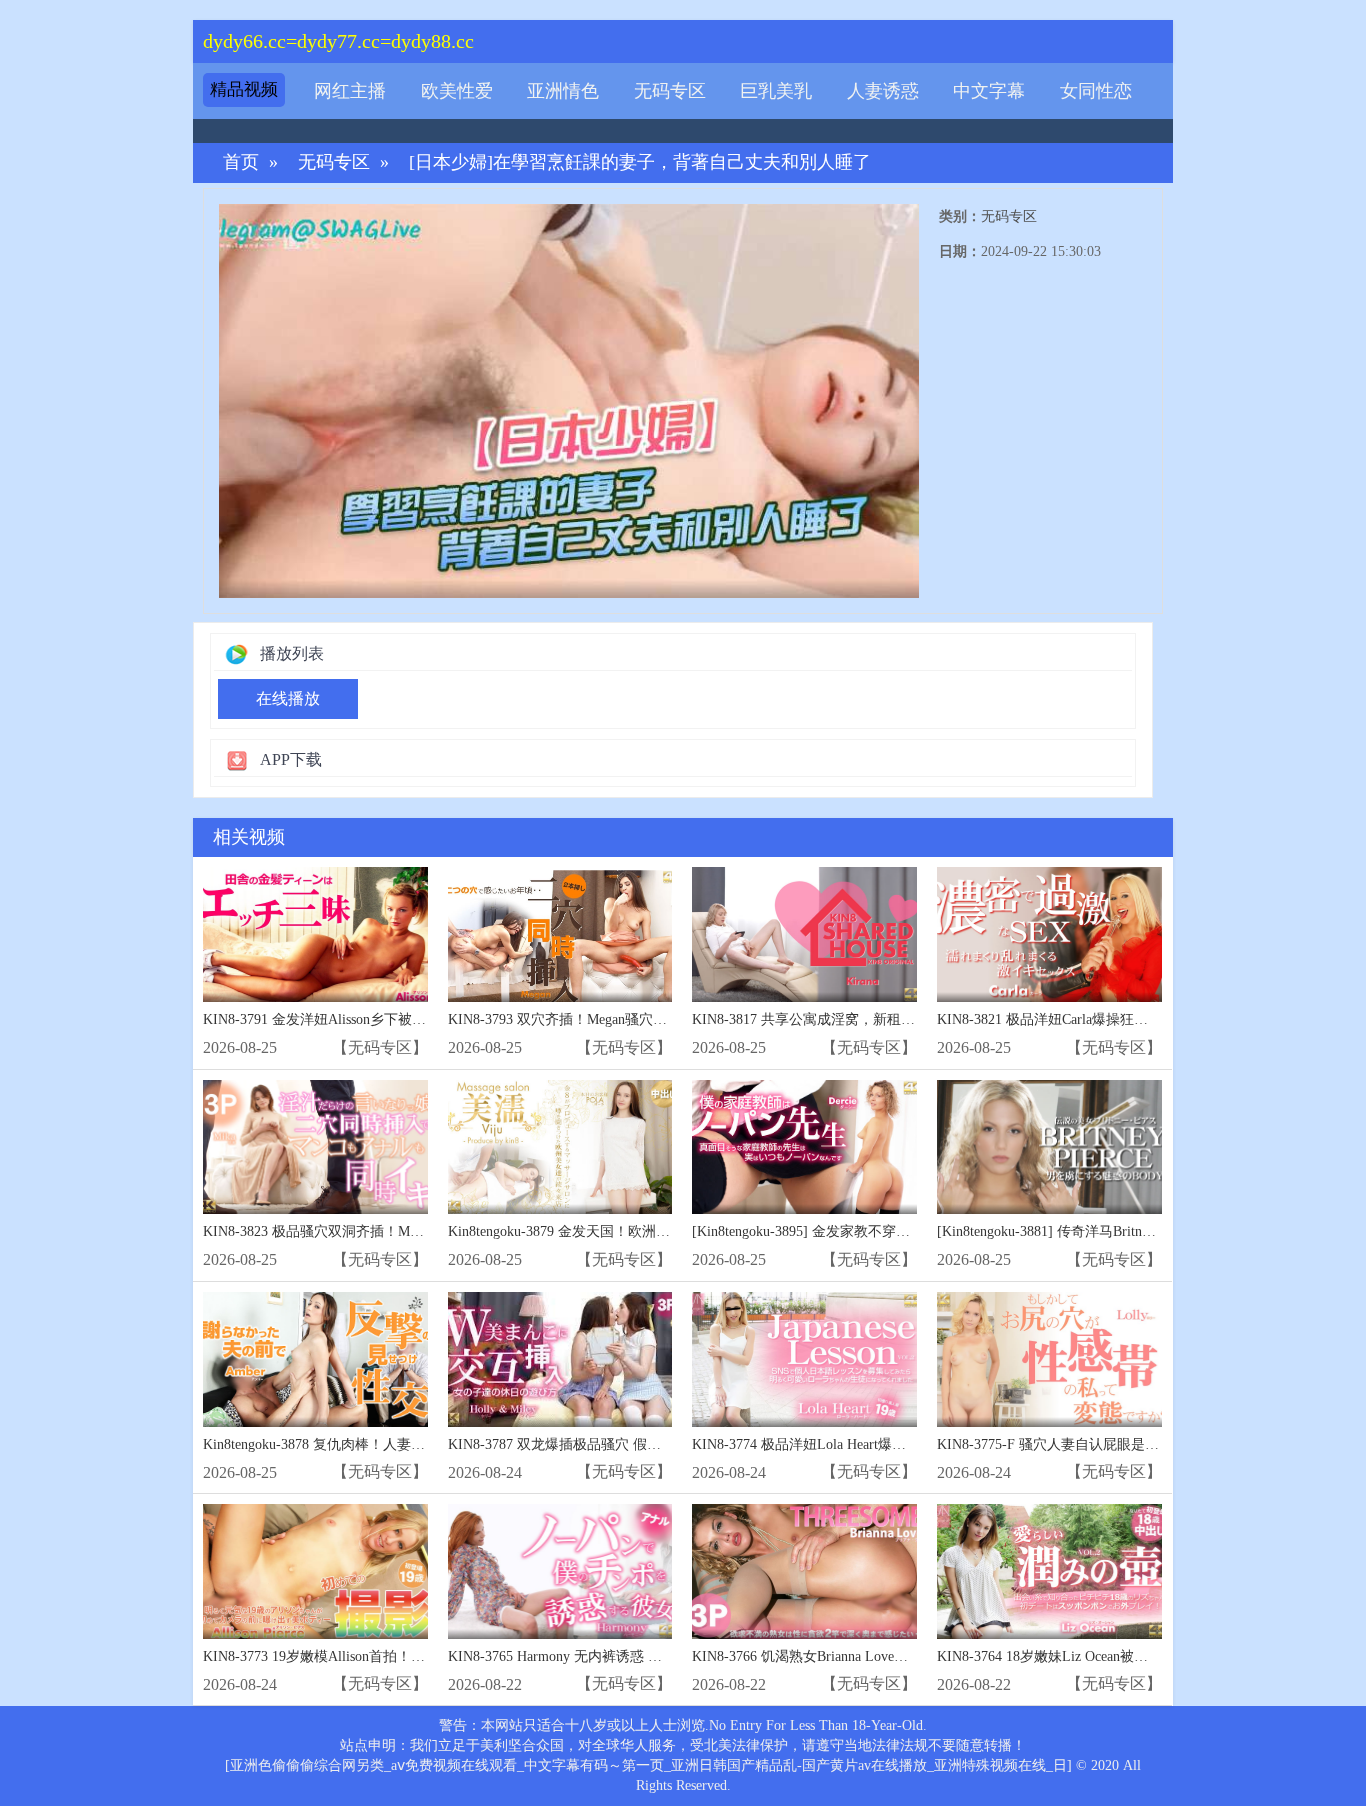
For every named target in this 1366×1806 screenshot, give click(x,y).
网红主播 (350, 91)
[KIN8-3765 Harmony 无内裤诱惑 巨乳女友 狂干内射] (560, 1571)
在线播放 (288, 698)
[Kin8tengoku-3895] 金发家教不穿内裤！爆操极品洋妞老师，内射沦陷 (906, 1231)
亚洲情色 (563, 91)
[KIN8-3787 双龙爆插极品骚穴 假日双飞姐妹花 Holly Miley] (560, 1359)
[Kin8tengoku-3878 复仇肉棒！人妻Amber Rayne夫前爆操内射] (315, 1359)
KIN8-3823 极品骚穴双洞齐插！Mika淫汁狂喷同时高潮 (371, 1231)
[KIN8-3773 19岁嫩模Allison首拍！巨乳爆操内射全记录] (315, 1571)
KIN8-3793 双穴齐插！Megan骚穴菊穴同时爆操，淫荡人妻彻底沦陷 (655, 1019)
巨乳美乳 (776, 91)
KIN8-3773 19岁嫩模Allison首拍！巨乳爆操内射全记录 (370, 1656)
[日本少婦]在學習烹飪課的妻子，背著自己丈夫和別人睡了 (640, 162)
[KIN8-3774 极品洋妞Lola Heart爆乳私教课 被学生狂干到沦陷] (804, 1359)
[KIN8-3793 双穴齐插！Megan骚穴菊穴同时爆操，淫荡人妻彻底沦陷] (560, 934)
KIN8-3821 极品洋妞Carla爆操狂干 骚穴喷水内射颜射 (1100, 1019)
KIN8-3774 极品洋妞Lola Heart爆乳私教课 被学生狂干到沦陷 (878, 1444)
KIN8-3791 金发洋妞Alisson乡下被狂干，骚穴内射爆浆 (370, 1019)
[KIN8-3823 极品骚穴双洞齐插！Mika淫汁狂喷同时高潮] (315, 1147)
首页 (241, 162)
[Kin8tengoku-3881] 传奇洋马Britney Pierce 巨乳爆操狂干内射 (1123, 1231)
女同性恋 (1096, 91)
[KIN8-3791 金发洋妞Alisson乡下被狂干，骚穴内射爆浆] (315, 934)
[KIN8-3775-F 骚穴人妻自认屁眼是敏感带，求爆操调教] (1049, 1359)
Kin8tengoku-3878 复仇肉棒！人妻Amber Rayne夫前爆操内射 (388, 1444)
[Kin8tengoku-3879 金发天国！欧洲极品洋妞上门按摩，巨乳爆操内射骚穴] (560, 1147)
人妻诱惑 (883, 91)
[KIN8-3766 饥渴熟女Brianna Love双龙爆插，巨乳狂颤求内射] (804, 1571)
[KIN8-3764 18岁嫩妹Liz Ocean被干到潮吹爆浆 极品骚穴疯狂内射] (1049, 1571)
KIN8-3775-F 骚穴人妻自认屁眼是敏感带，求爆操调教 (1104, 1444)
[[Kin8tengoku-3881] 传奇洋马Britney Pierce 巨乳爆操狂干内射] (1049, 1147)
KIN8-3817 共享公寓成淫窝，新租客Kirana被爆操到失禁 (864, 1019)
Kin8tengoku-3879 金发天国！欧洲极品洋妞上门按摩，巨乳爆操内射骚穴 (671, 1231)
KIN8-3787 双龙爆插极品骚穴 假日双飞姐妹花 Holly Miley (626, 1444)
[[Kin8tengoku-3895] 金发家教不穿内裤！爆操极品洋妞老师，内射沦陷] (804, 1147)
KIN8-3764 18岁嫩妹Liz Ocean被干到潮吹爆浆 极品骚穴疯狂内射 (1135, 1656)
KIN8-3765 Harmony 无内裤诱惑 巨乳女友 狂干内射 (606, 1656)
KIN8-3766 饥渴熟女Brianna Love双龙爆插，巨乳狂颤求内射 (877, 1656)
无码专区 (670, 91)
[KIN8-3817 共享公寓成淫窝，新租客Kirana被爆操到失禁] (804, 934)
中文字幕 (989, 91)
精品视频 (244, 89)
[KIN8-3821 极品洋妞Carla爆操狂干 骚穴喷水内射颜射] (1049, 934)
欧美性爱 (457, 91)
